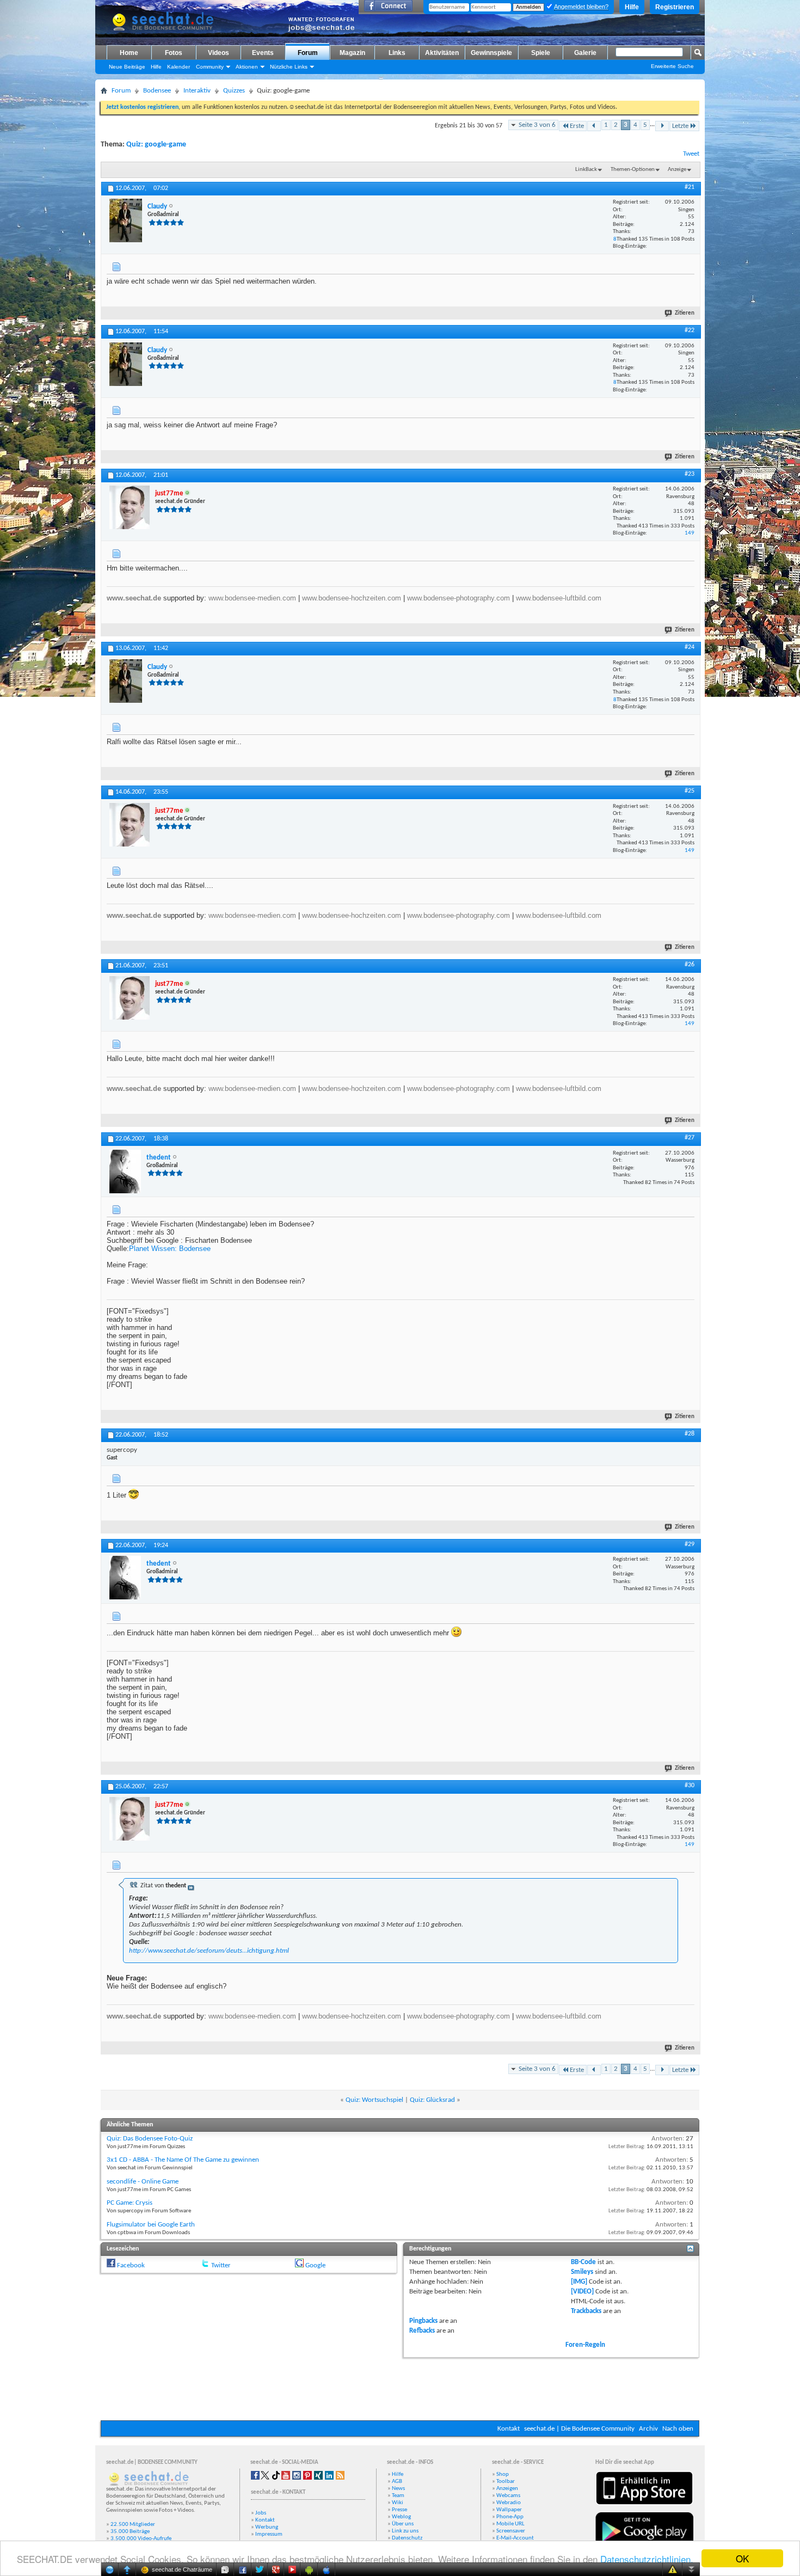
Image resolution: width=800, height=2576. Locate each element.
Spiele (541, 53)
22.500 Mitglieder (133, 2525)
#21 (690, 187)
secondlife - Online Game (143, 2182)
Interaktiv (197, 91)
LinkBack (586, 170)
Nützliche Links (289, 67)
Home (129, 53)
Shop (503, 2474)
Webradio (509, 2503)
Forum (308, 53)
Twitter (221, 2265)
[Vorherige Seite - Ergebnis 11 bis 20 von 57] (594, 126)
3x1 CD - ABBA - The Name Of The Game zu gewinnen (183, 2160)
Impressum (269, 2534)
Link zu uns (405, 2531)
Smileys (582, 2272)
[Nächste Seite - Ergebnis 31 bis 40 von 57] (662, 126)
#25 (690, 791)
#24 (690, 647)
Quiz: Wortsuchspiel (374, 2100)
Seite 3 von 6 (537, 125)
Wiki (398, 2503)
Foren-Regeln (585, 2345)
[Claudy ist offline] (126, 220)
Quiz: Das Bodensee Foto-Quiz (150, 2139)
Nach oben (678, 2429)
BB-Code (583, 2262)
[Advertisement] (400, 2388)
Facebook (131, 2265)
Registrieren (675, 7)
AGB (397, 2482)
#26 (690, 965)
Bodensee (157, 91)
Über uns (403, 2524)
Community (210, 67)
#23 (690, 474)
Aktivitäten (442, 53)
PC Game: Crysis (130, 2203)
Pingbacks (423, 2321)
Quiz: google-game (156, 145)
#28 (690, 1434)
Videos (219, 53)
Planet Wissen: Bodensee (170, 1249)
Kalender (179, 67)
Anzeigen (507, 2489)
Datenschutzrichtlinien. (647, 2559)
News (398, 2489)
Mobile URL (510, 2524)
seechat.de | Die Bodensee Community (579, 2429)
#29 (690, 1544)
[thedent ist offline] (125, 1172)
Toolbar (506, 2482)
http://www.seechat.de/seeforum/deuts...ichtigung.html (209, 1951)
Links (397, 53)
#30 (690, 1786)
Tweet (691, 154)
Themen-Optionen (633, 170)
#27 (690, 1138)
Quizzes (234, 91)
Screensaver (511, 2531)
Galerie (585, 53)
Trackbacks (586, 2311)
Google (315, 2265)
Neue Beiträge (127, 67)
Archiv (648, 2429)
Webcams (508, 2496)
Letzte (680, 126)
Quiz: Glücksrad (432, 2100)
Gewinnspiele (491, 53)
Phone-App (510, 2517)
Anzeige (677, 170)
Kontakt (509, 2429)
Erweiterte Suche (672, 66)
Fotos (174, 53)
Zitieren (685, 313)
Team (398, 2496)
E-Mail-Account (515, 2538)
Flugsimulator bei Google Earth (151, 2225)
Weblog (401, 2517)
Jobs (261, 2513)
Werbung (267, 2527)
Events (263, 53)
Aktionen (247, 67)
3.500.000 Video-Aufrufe (141, 2539)
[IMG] (579, 2282)
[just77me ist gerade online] (130, 507)
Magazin (352, 53)
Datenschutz (407, 2538)
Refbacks (422, 2331)
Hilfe (632, 7)
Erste (577, 126)
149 (690, 533)
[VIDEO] (582, 2292)
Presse (399, 2510)
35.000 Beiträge (130, 2532)
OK (742, 2558)
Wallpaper (509, 2510)
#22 (690, 330)
